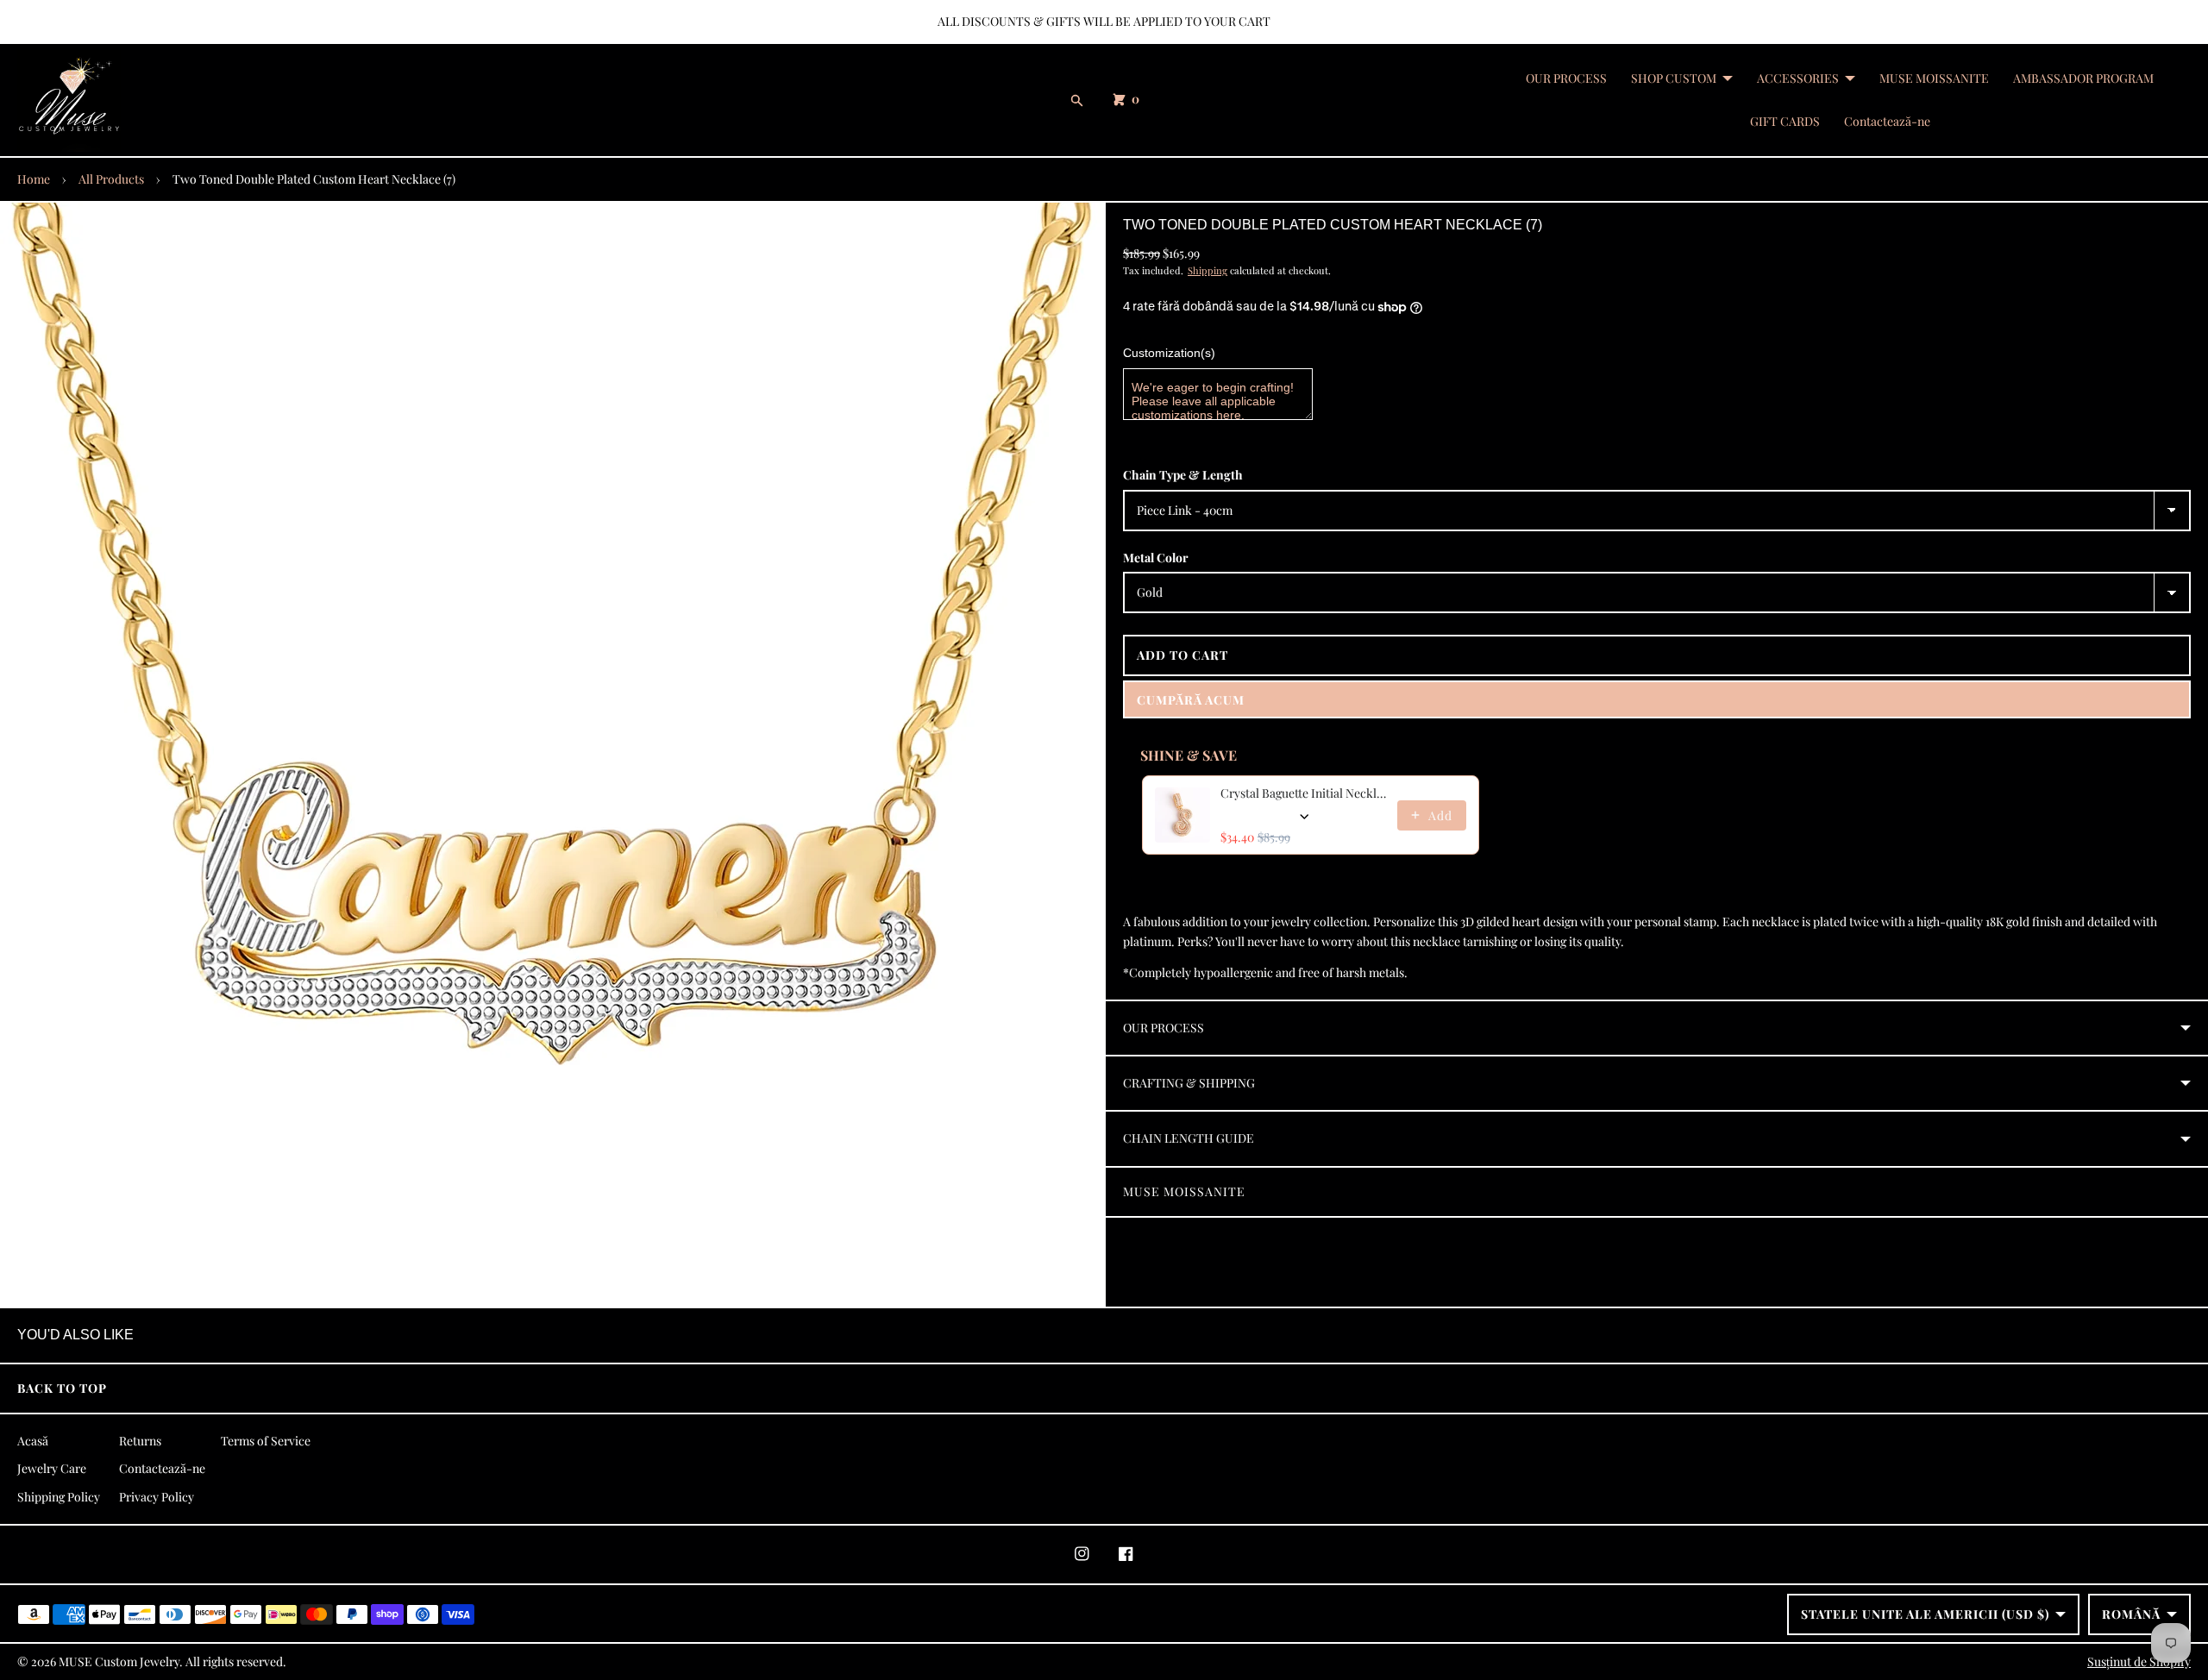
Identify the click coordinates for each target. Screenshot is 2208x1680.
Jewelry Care (52, 1468)
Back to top (62, 1388)
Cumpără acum (1191, 700)
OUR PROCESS (1566, 78)
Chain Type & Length (1183, 475)
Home (34, 179)
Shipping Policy (59, 1497)
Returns (140, 1441)
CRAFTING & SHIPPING (1189, 1083)
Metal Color (1156, 558)
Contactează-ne (1887, 121)
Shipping (1207, 270)
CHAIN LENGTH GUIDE (1189, 1138)
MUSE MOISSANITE (1934, 78)
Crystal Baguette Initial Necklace (1304, 793)
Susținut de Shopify (2139, 1661)
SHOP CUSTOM (1674, 78)
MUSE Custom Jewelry (119, 1661)
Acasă (33, 1441)
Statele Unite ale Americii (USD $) (1925, 1614)
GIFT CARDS (1785, 121)
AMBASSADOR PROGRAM (2083, 78)
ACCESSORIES (1798, 78)
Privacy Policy (157, 1497)
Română (2131, 1614)
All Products (111, 179)
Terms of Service (266, 1441)
